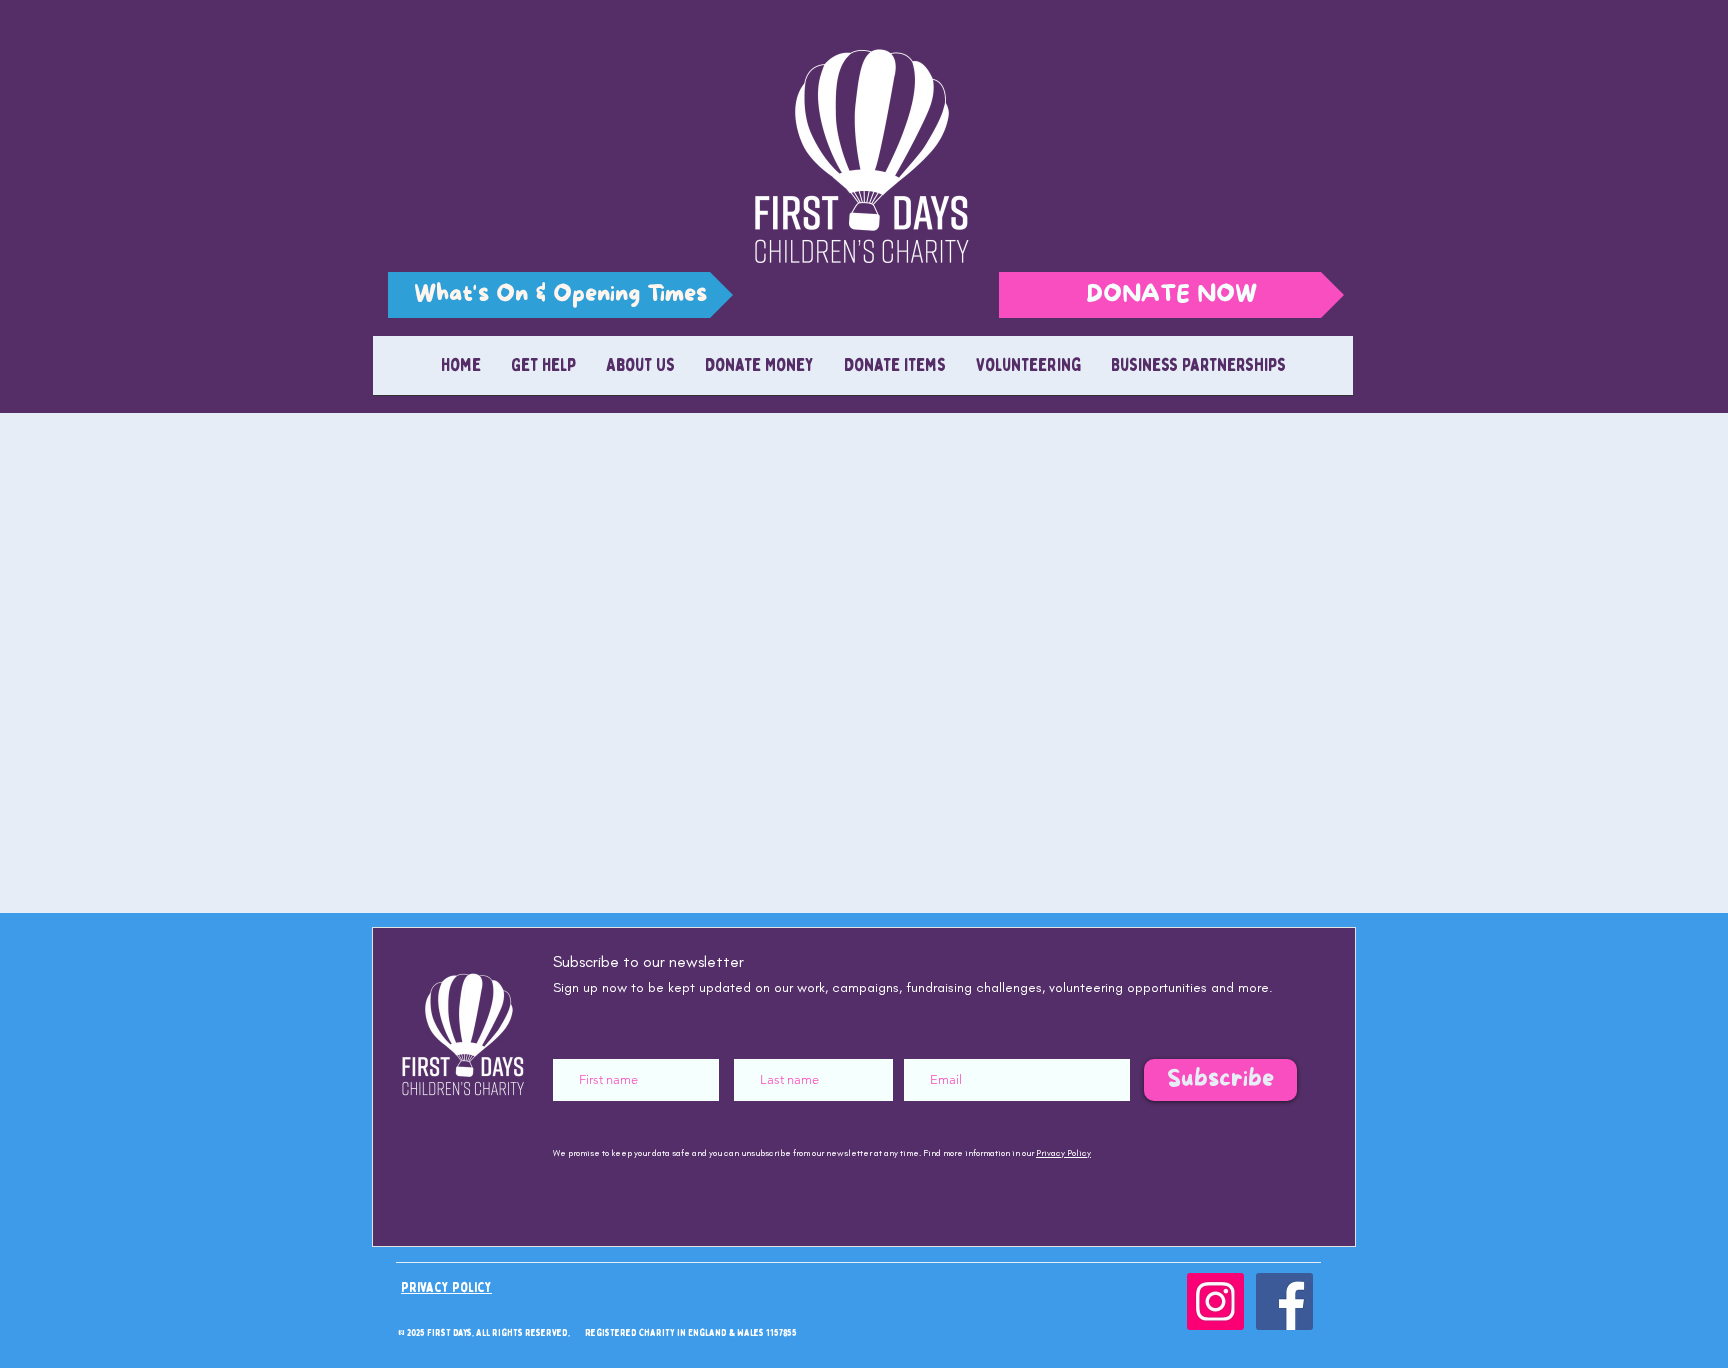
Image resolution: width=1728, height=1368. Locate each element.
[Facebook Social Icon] (1284, 1301)
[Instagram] (1215, 1301)
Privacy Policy (1063, 1152)
